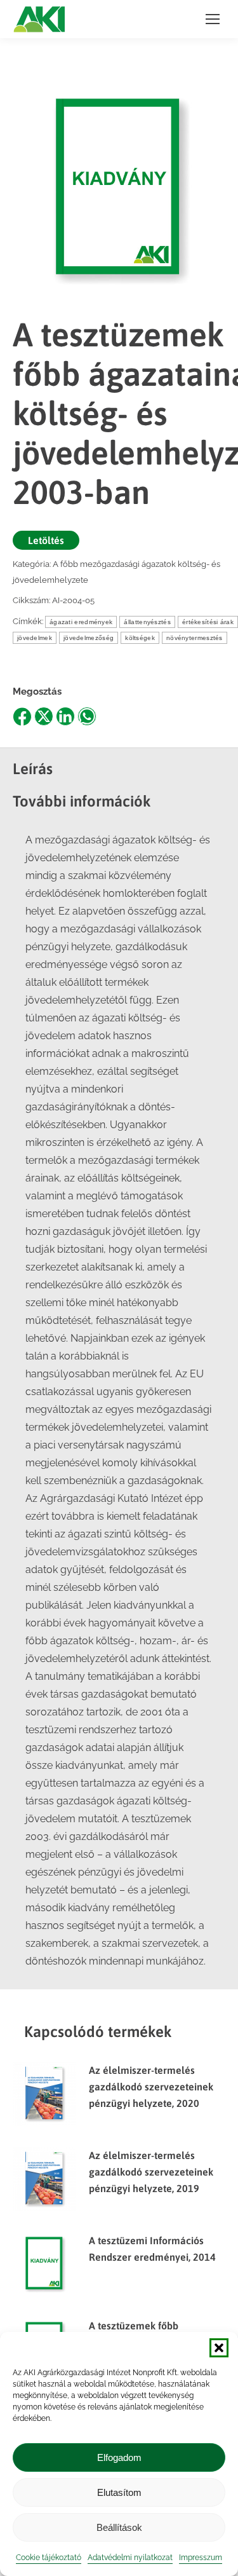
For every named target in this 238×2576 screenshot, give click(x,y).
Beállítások (119, 2527)
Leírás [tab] (33, 769)
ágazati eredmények (81, 622)
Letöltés (46, 540)
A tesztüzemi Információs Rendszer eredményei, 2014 (152, 2249)
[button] (219, 2348)
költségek (140, 638)
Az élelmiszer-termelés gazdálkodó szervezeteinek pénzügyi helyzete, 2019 (151, 2172)
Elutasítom (119, 2492)
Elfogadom (119, 2457)
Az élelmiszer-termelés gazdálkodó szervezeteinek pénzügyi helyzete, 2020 (151, 2087)
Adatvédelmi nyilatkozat (130, 2558)
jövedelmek (35, 638)
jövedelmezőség (89, 638)
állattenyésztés (147, 622)
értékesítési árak (208, 622)
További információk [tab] (82, 801)
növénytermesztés (195, 638)
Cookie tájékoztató (49, 2558)
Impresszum (201, 2558)
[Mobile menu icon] (213, 19)
